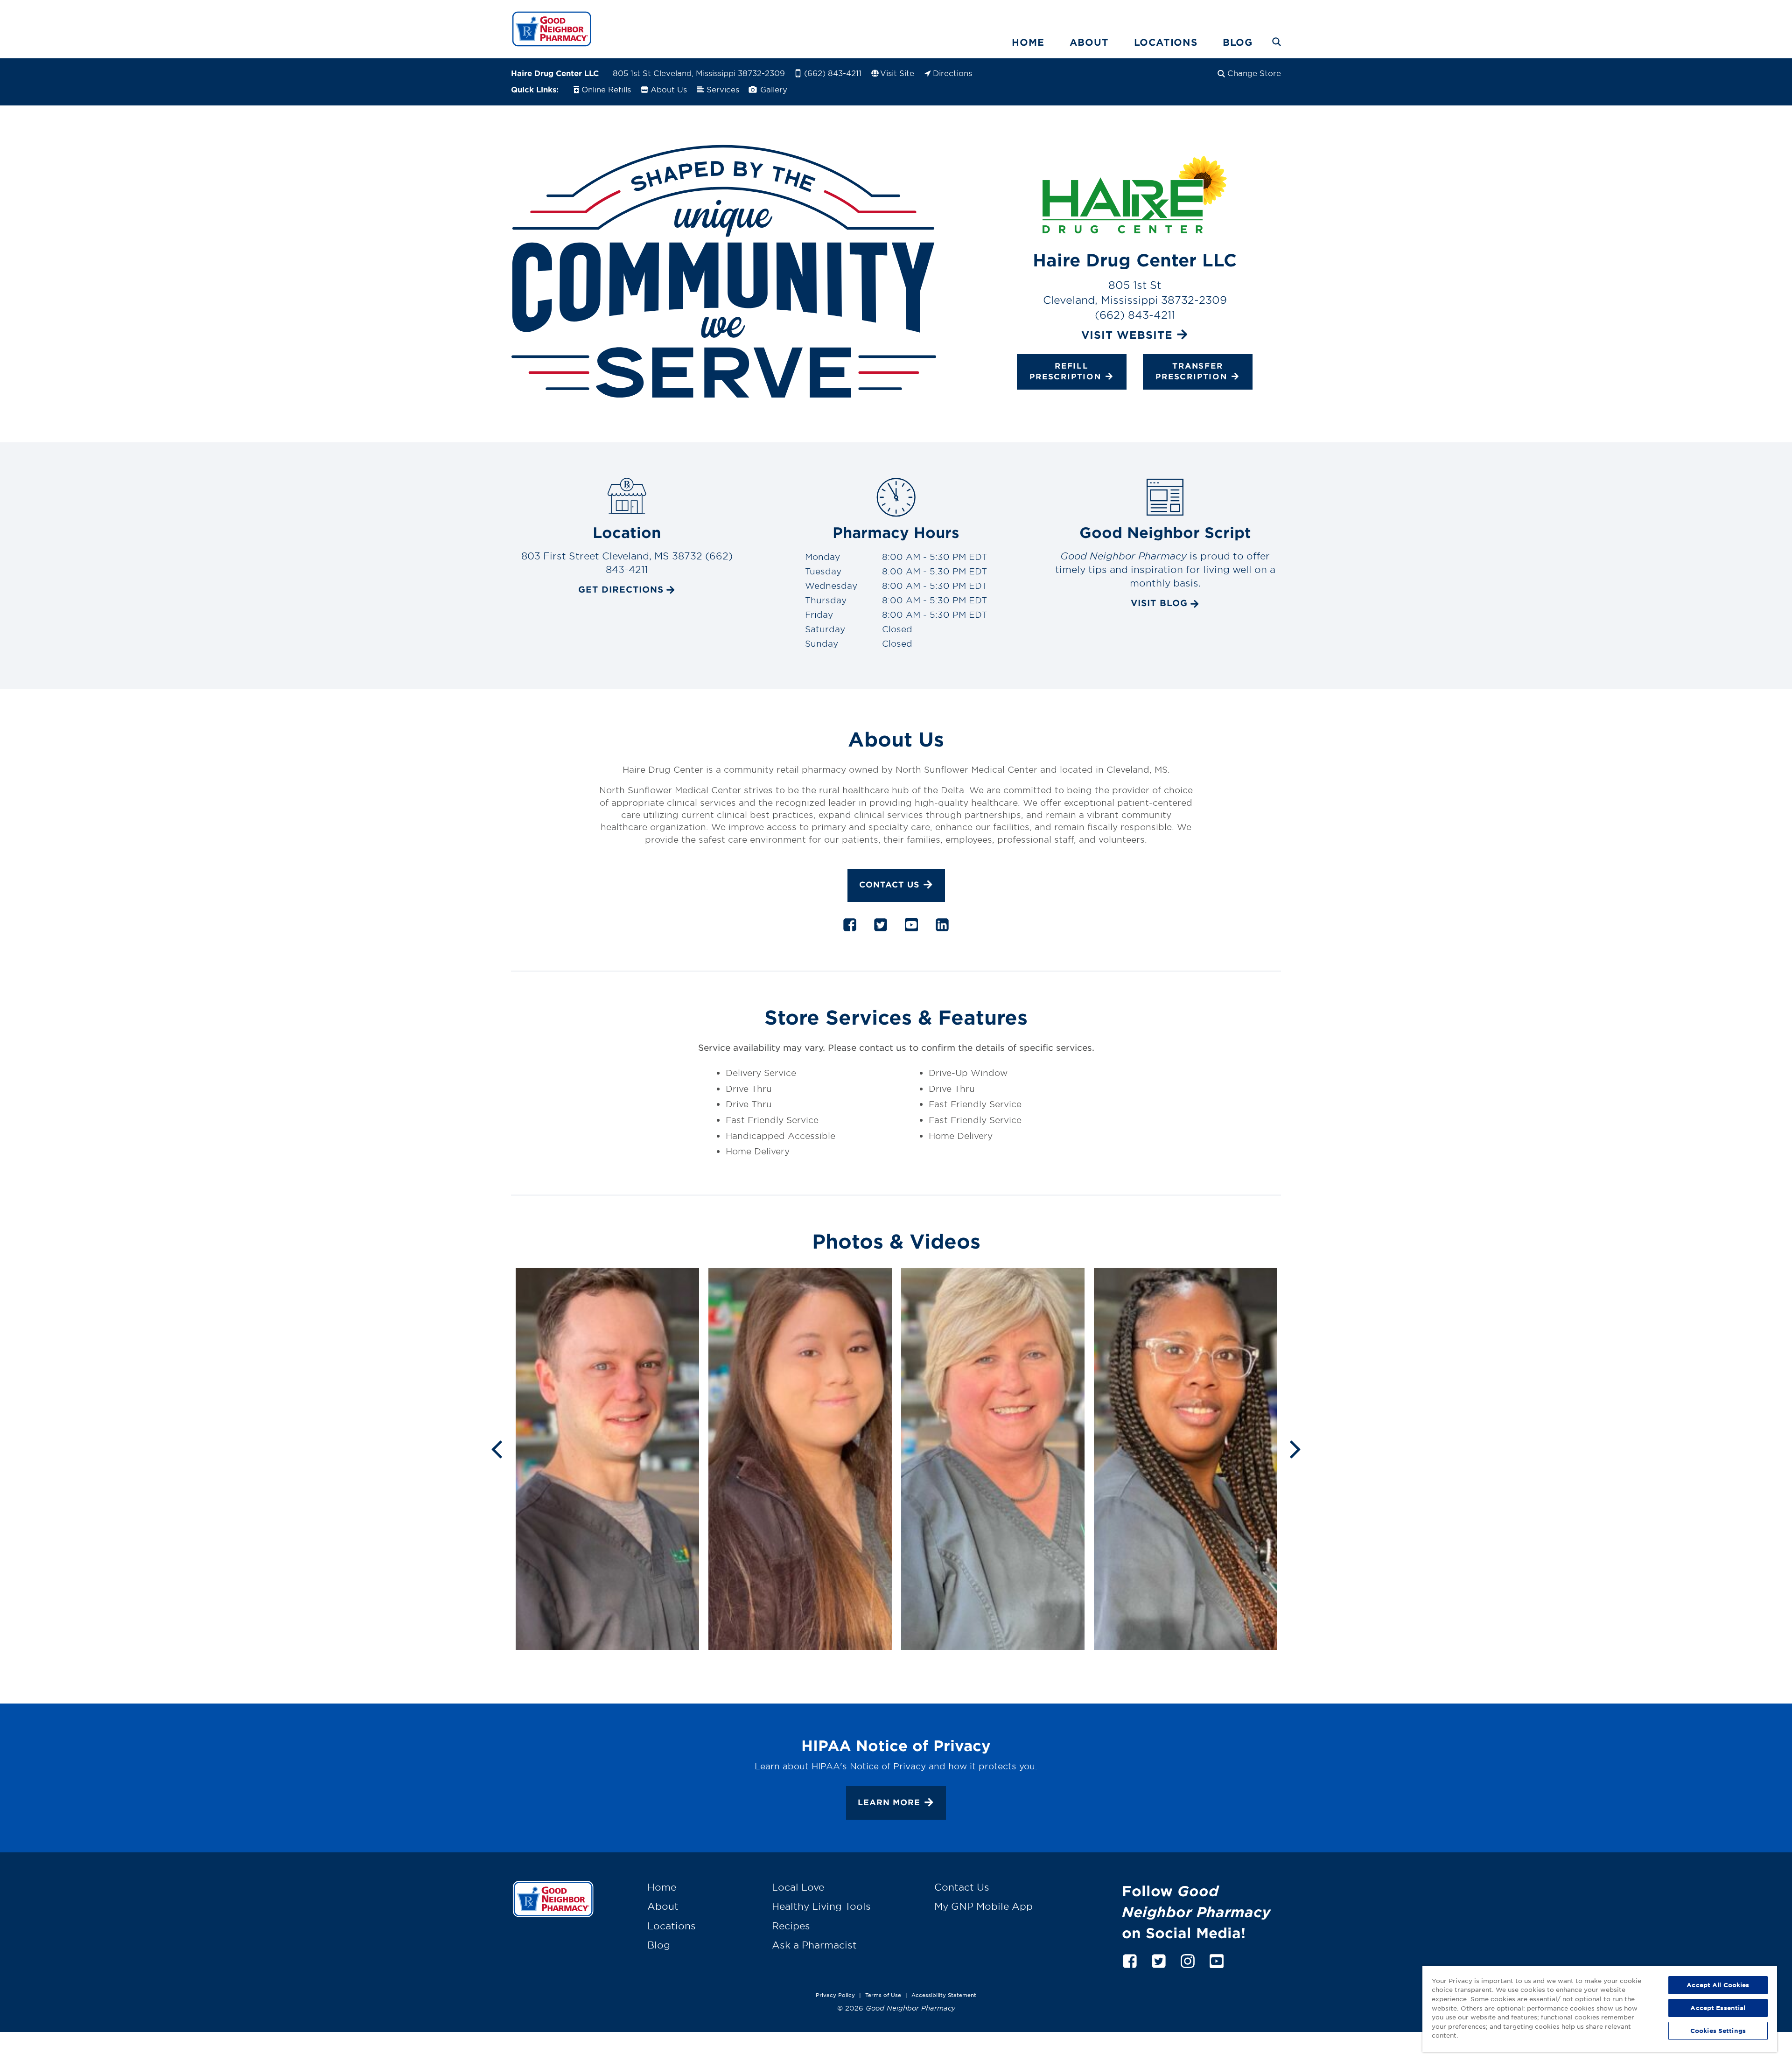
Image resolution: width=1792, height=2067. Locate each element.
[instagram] (1188, 1959)
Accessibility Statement (944, 1995)
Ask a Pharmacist (814, 1945)
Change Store (1254, 73)
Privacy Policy (835, 1995)
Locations (1166, 42)
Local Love (798, 1887)
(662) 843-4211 (833, 73)
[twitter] (881, 927)
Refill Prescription (1065, 371)
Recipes (791, 1926)
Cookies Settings (1718, 2031)
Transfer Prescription (1191, 371)
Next (1295, 1448)
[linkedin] (942, 927)
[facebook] (850, 927)
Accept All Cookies (1718, 1985)
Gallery (773, 89)
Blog (1238, 42)
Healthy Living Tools (821, 1906)
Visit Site (897, 73)
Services (723, 89)
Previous (497, 1448)
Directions (952, 73)
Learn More (889, 1802)
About (1089, 42)
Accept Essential (1718, 2008)
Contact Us (889, 884)
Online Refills (606, 89)
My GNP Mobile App (983, 1906)
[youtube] (911, 927)
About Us (669, 89)
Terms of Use (883, 1995)
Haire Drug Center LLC (555, 73)
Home (1028, 42)
